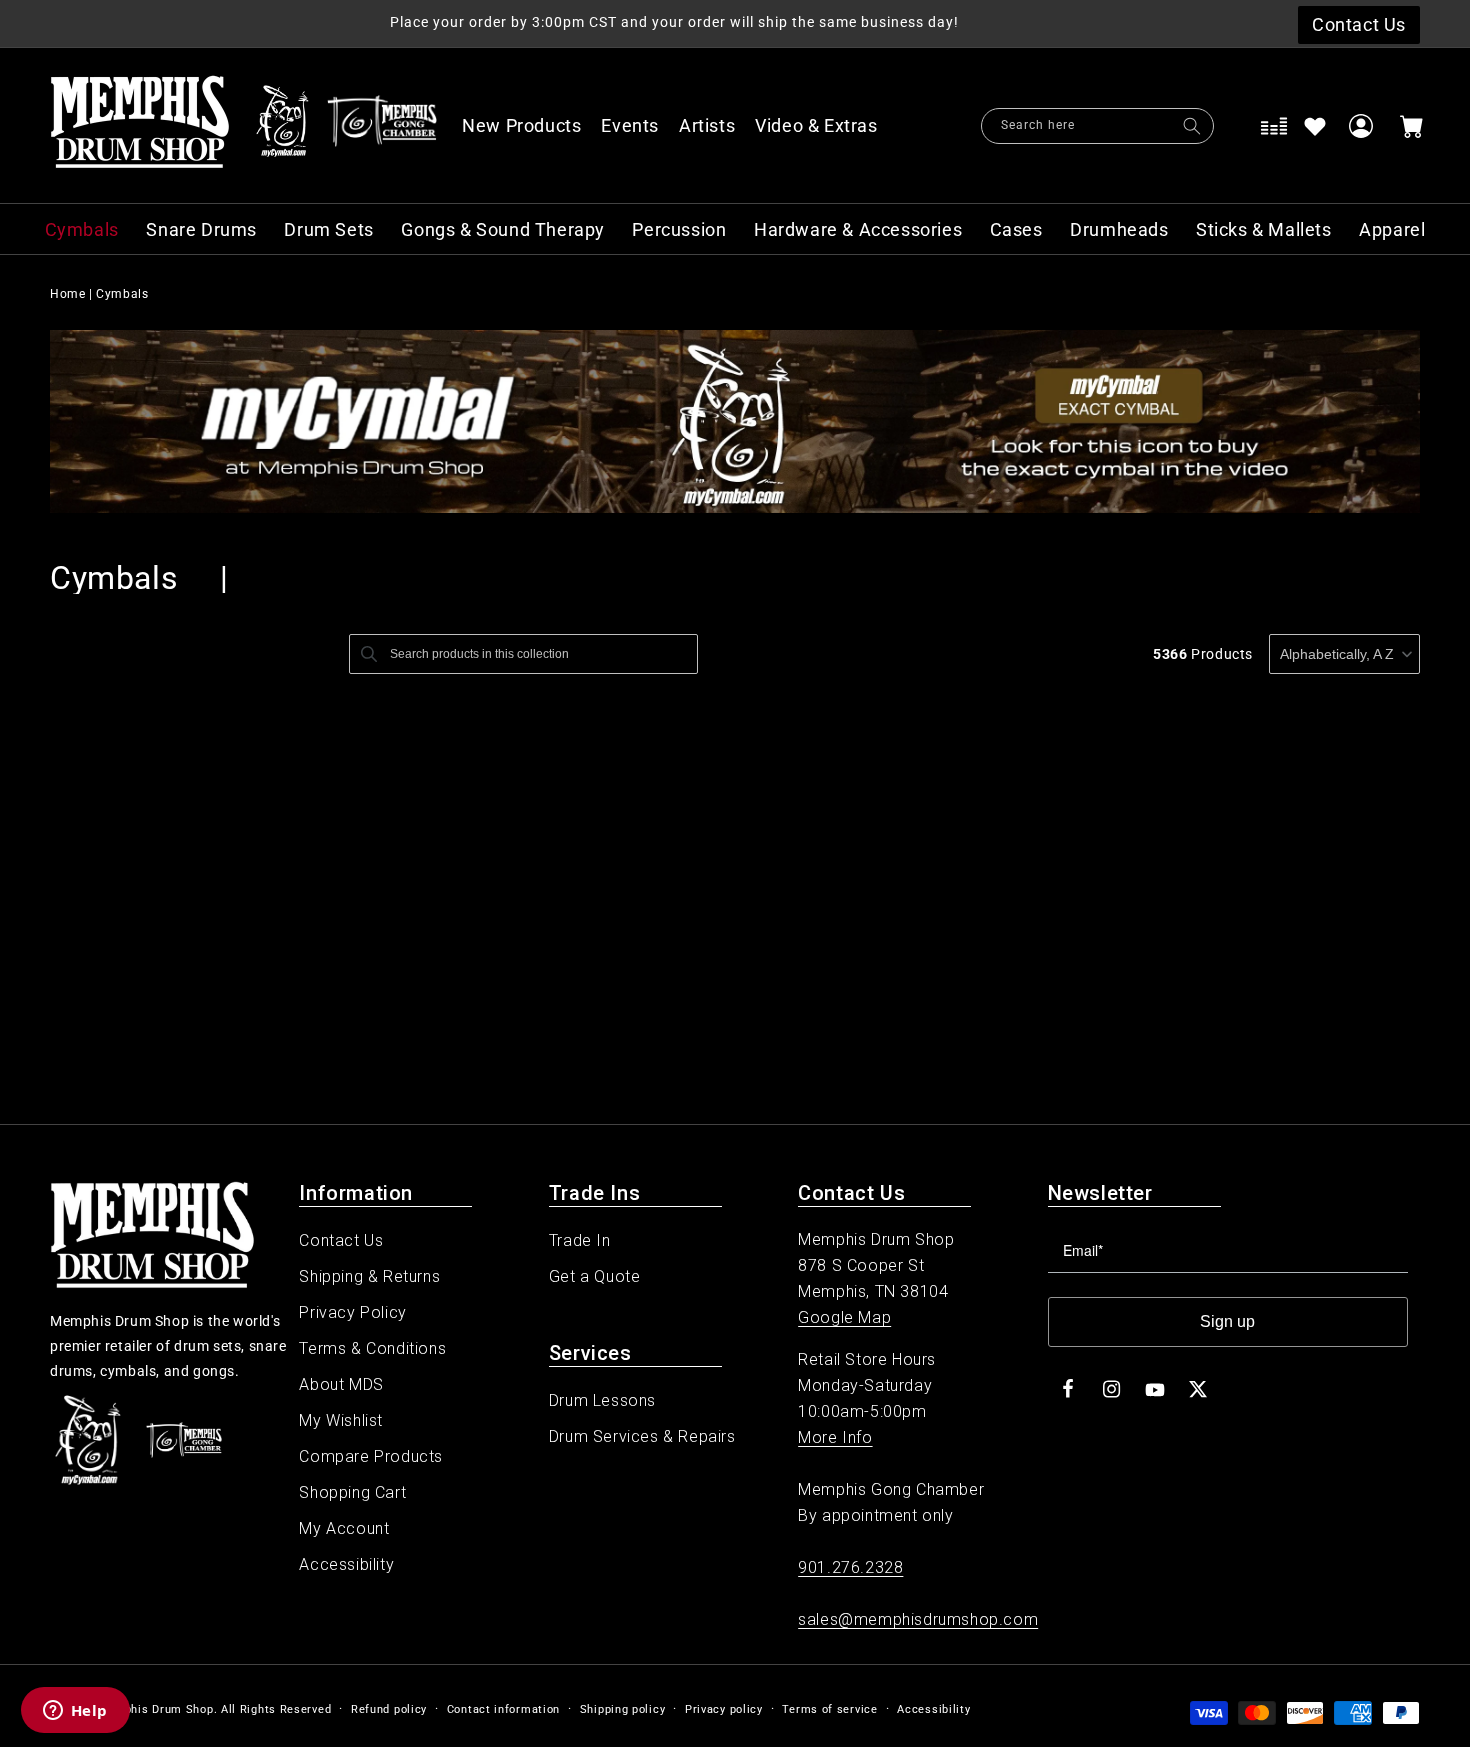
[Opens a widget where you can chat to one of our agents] (75, 1712)
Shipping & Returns (369, 1276)
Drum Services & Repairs (642, 1436)
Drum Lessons (602, 1400)
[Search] (1192, 126)
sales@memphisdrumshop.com (918, 1619)
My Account (344, 1528)
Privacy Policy (352, 1312)
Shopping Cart (352, 1492)
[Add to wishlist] (1315, 126)
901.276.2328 (850, 1567)
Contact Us (341, 1240)
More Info (835, 1437)
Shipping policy (623, 1709)
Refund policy (389, 1709)
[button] (827, 126)
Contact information (503, 1709)
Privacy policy (724, 1709)
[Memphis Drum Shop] (282, 126)
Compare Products (371, 1456)
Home (67, 294)
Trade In (580, 1240)
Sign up (1227, 1321)
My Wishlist (341, 1420)
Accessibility (346, 1564)
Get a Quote (595, 1276)
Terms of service (829, 1709)
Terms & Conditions (372, 1348)
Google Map (844, 1317)
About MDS (341, 1384)
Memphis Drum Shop (155, 1709)
